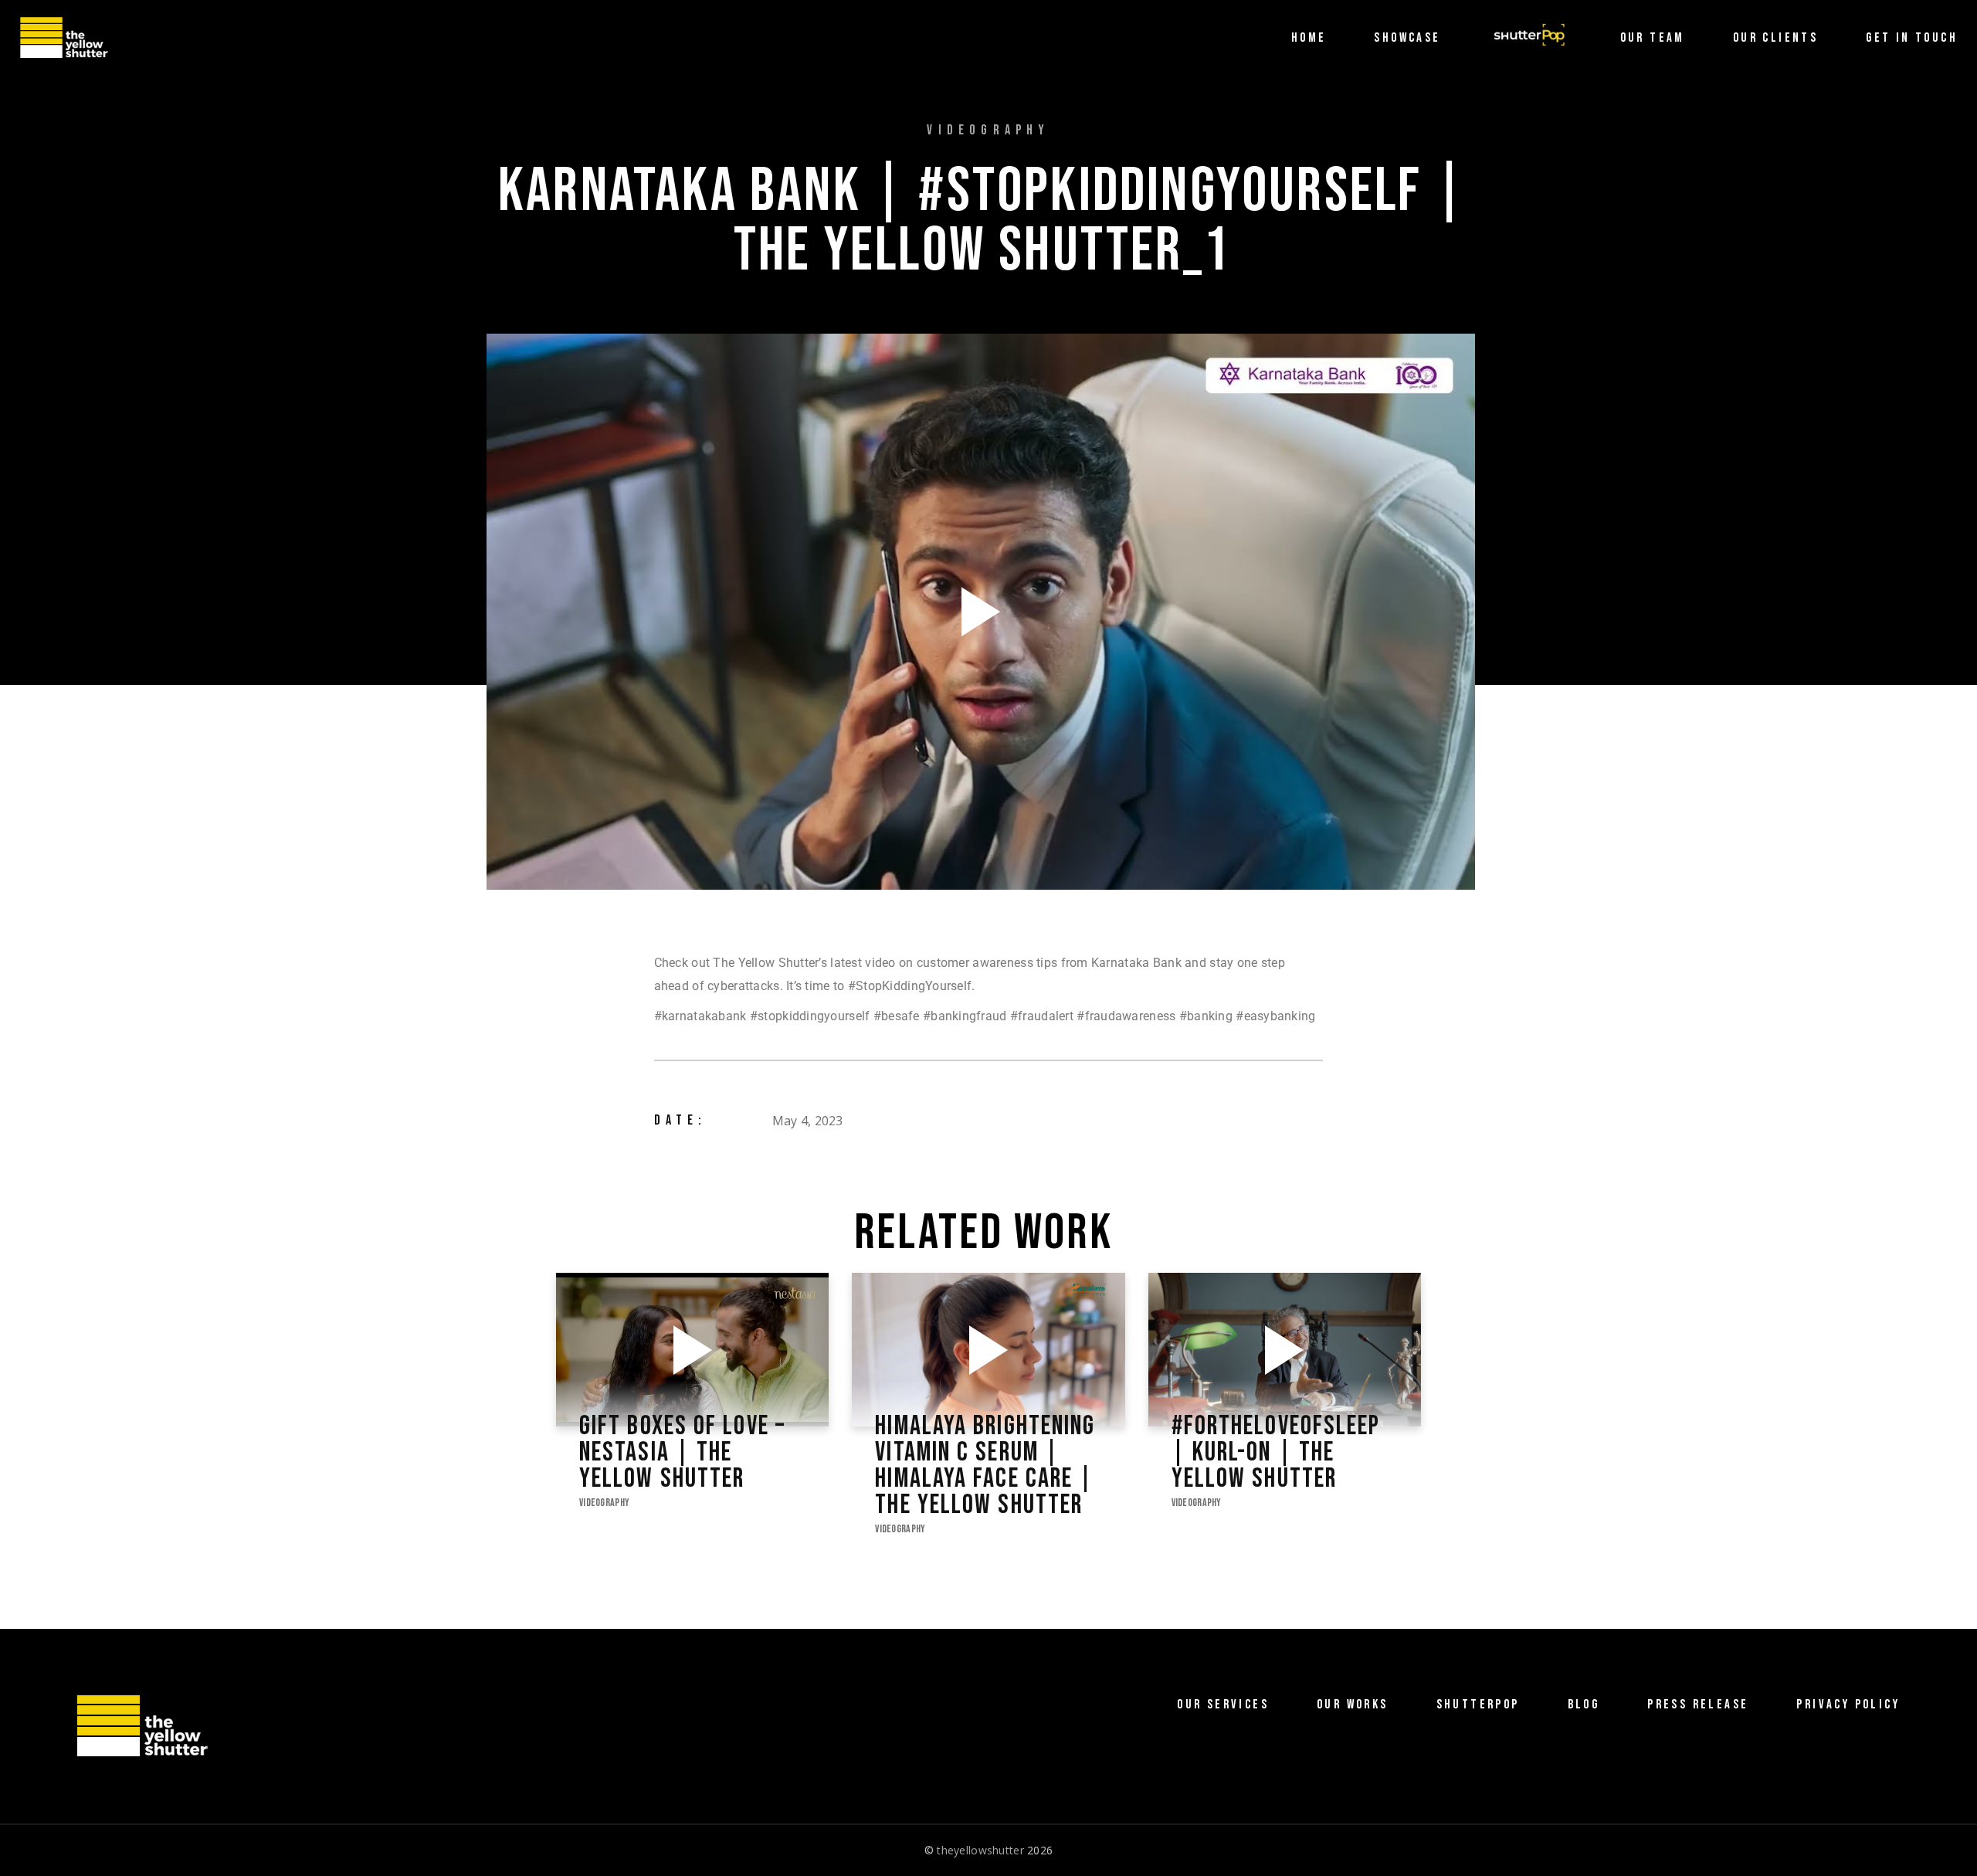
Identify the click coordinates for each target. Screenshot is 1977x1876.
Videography (604, 1503)
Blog (1584, 1705)
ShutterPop (1478, 1705)
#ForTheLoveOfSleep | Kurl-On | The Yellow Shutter (1276, 1453)
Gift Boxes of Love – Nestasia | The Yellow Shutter (682, 1453)
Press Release (1698, 1705)
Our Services (1223, 1705)
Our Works (1353, 1705)
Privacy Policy (1848, 1705)
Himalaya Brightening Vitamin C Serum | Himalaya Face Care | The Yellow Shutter (985, 1466)
